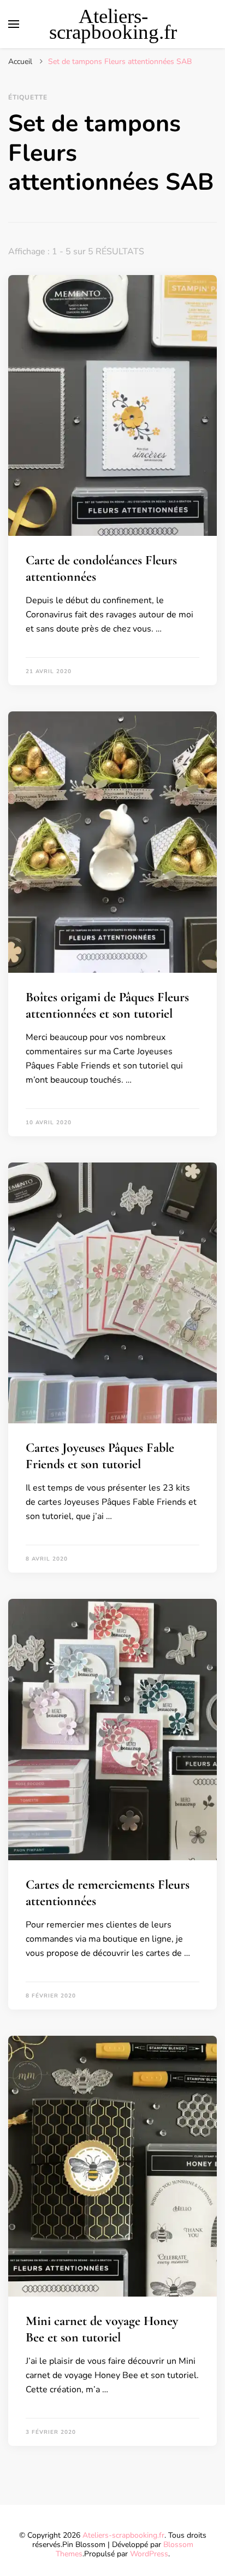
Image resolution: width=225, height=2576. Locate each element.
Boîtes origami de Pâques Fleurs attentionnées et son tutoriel (107, 1005)
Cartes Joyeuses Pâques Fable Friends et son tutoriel (100, 1456)
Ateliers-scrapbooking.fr (113, 24)
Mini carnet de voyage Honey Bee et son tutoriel (102, 2329)
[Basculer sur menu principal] (14, 24)
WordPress (149, 2554)
